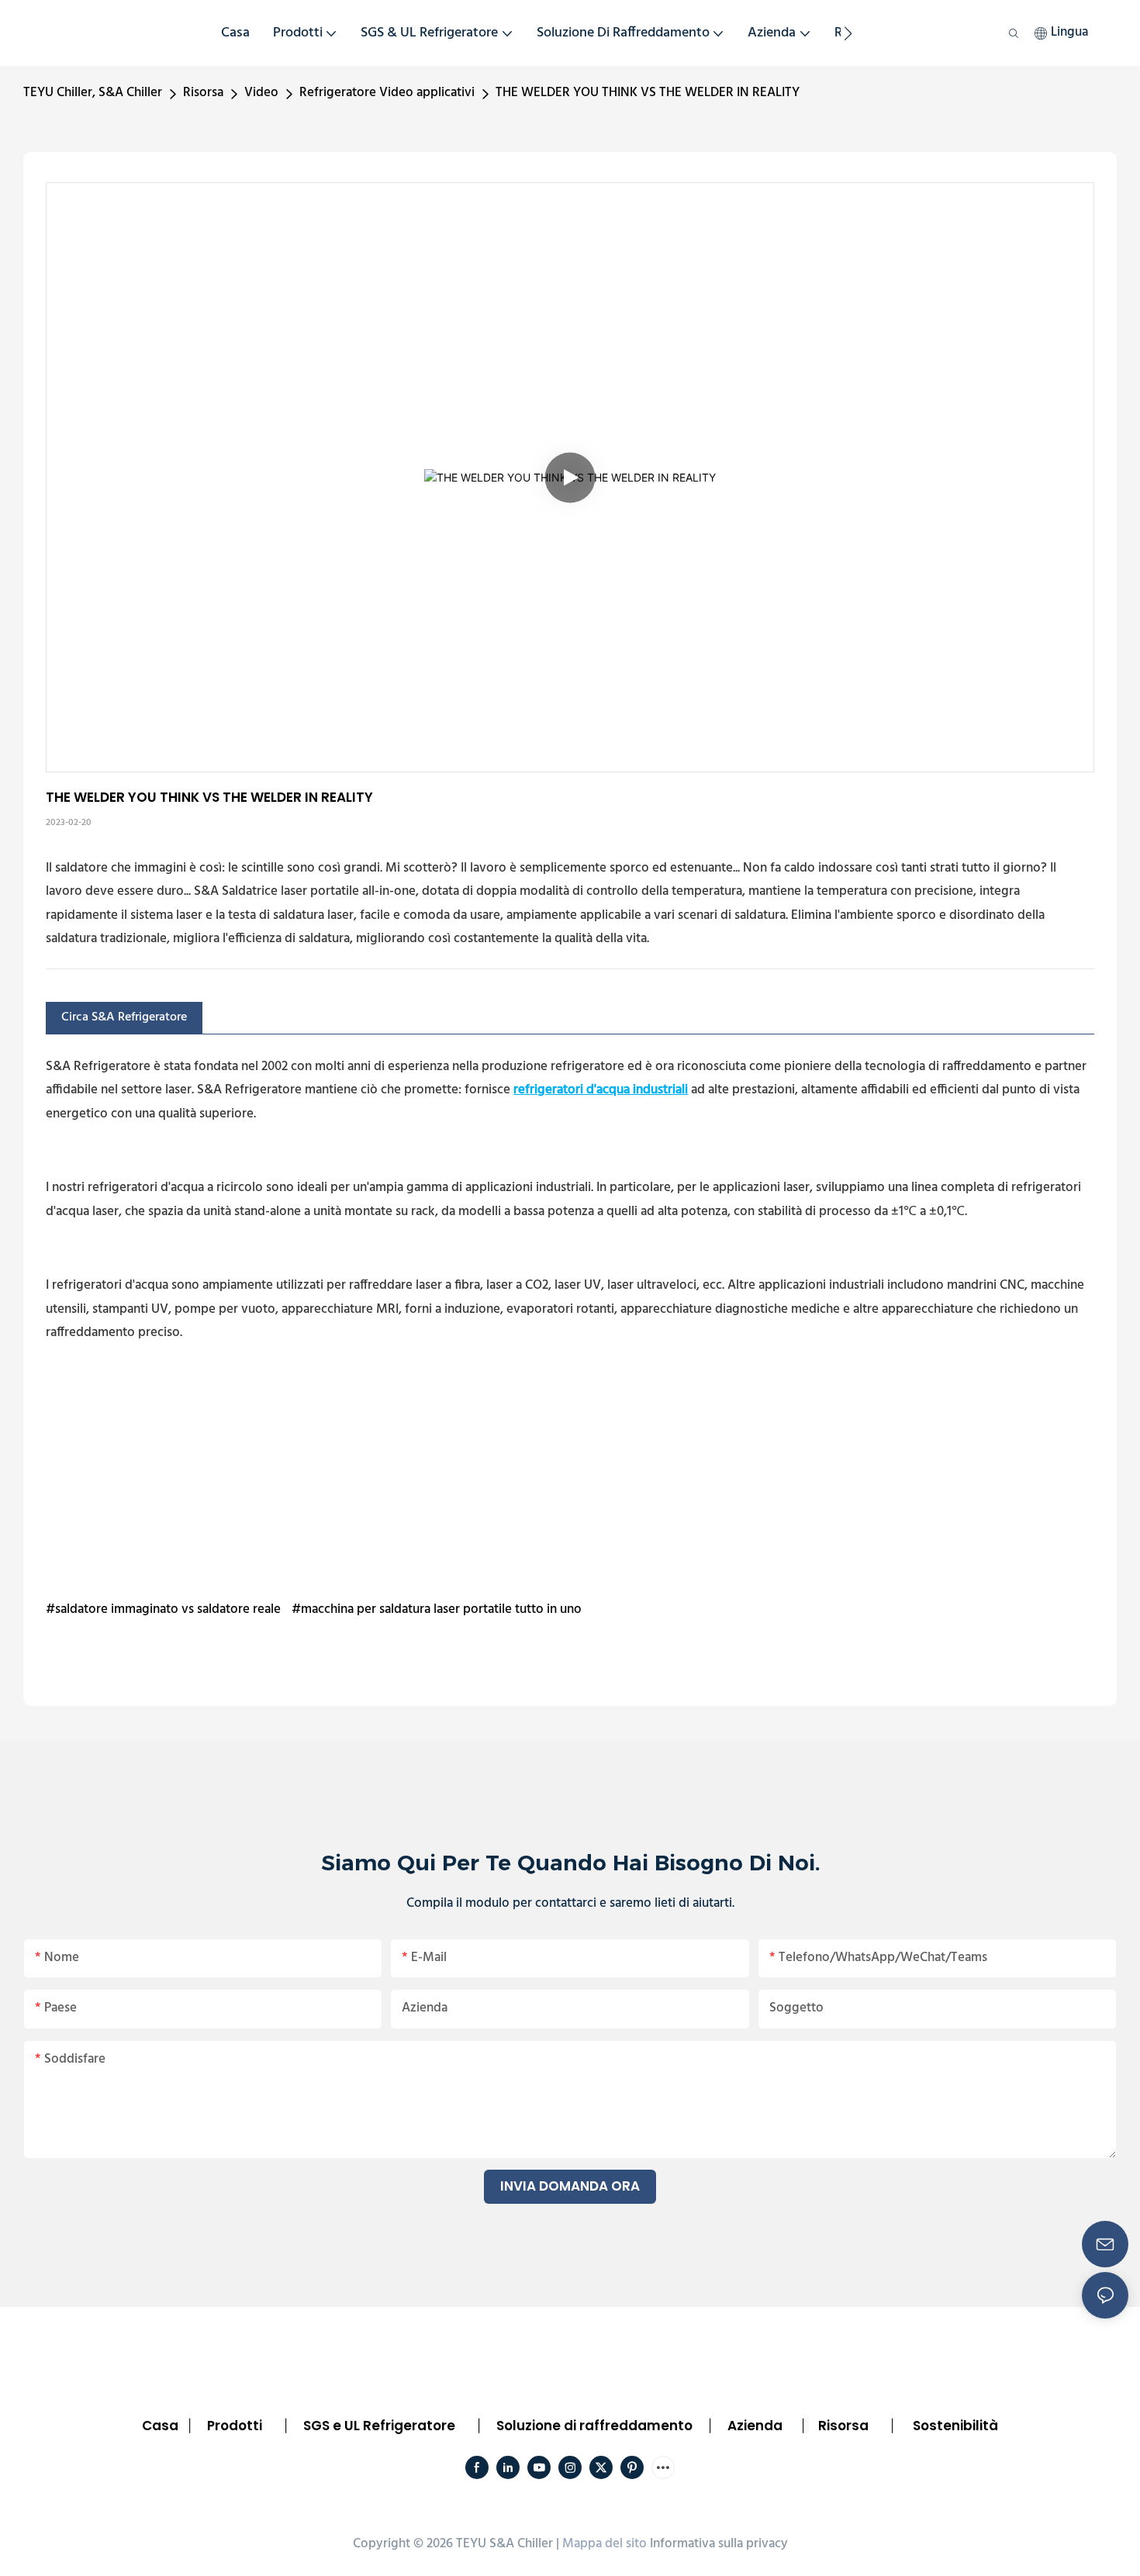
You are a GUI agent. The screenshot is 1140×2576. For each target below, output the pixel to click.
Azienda (755, 2426)
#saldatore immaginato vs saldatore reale (163, 1609)
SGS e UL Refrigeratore (379, 2426)
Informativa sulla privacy (719, 2544)
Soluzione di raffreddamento (594, 2426)
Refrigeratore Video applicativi (387, 93)
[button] (848, 33)
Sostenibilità (955, 2426)
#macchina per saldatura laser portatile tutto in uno (437, 1609)
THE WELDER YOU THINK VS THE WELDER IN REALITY (648, 93)
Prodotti (235, 2426)
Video (261, 93)
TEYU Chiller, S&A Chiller (93, 93)
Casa (160, 2426)
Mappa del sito (605, 2544)
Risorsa (203, 93)
